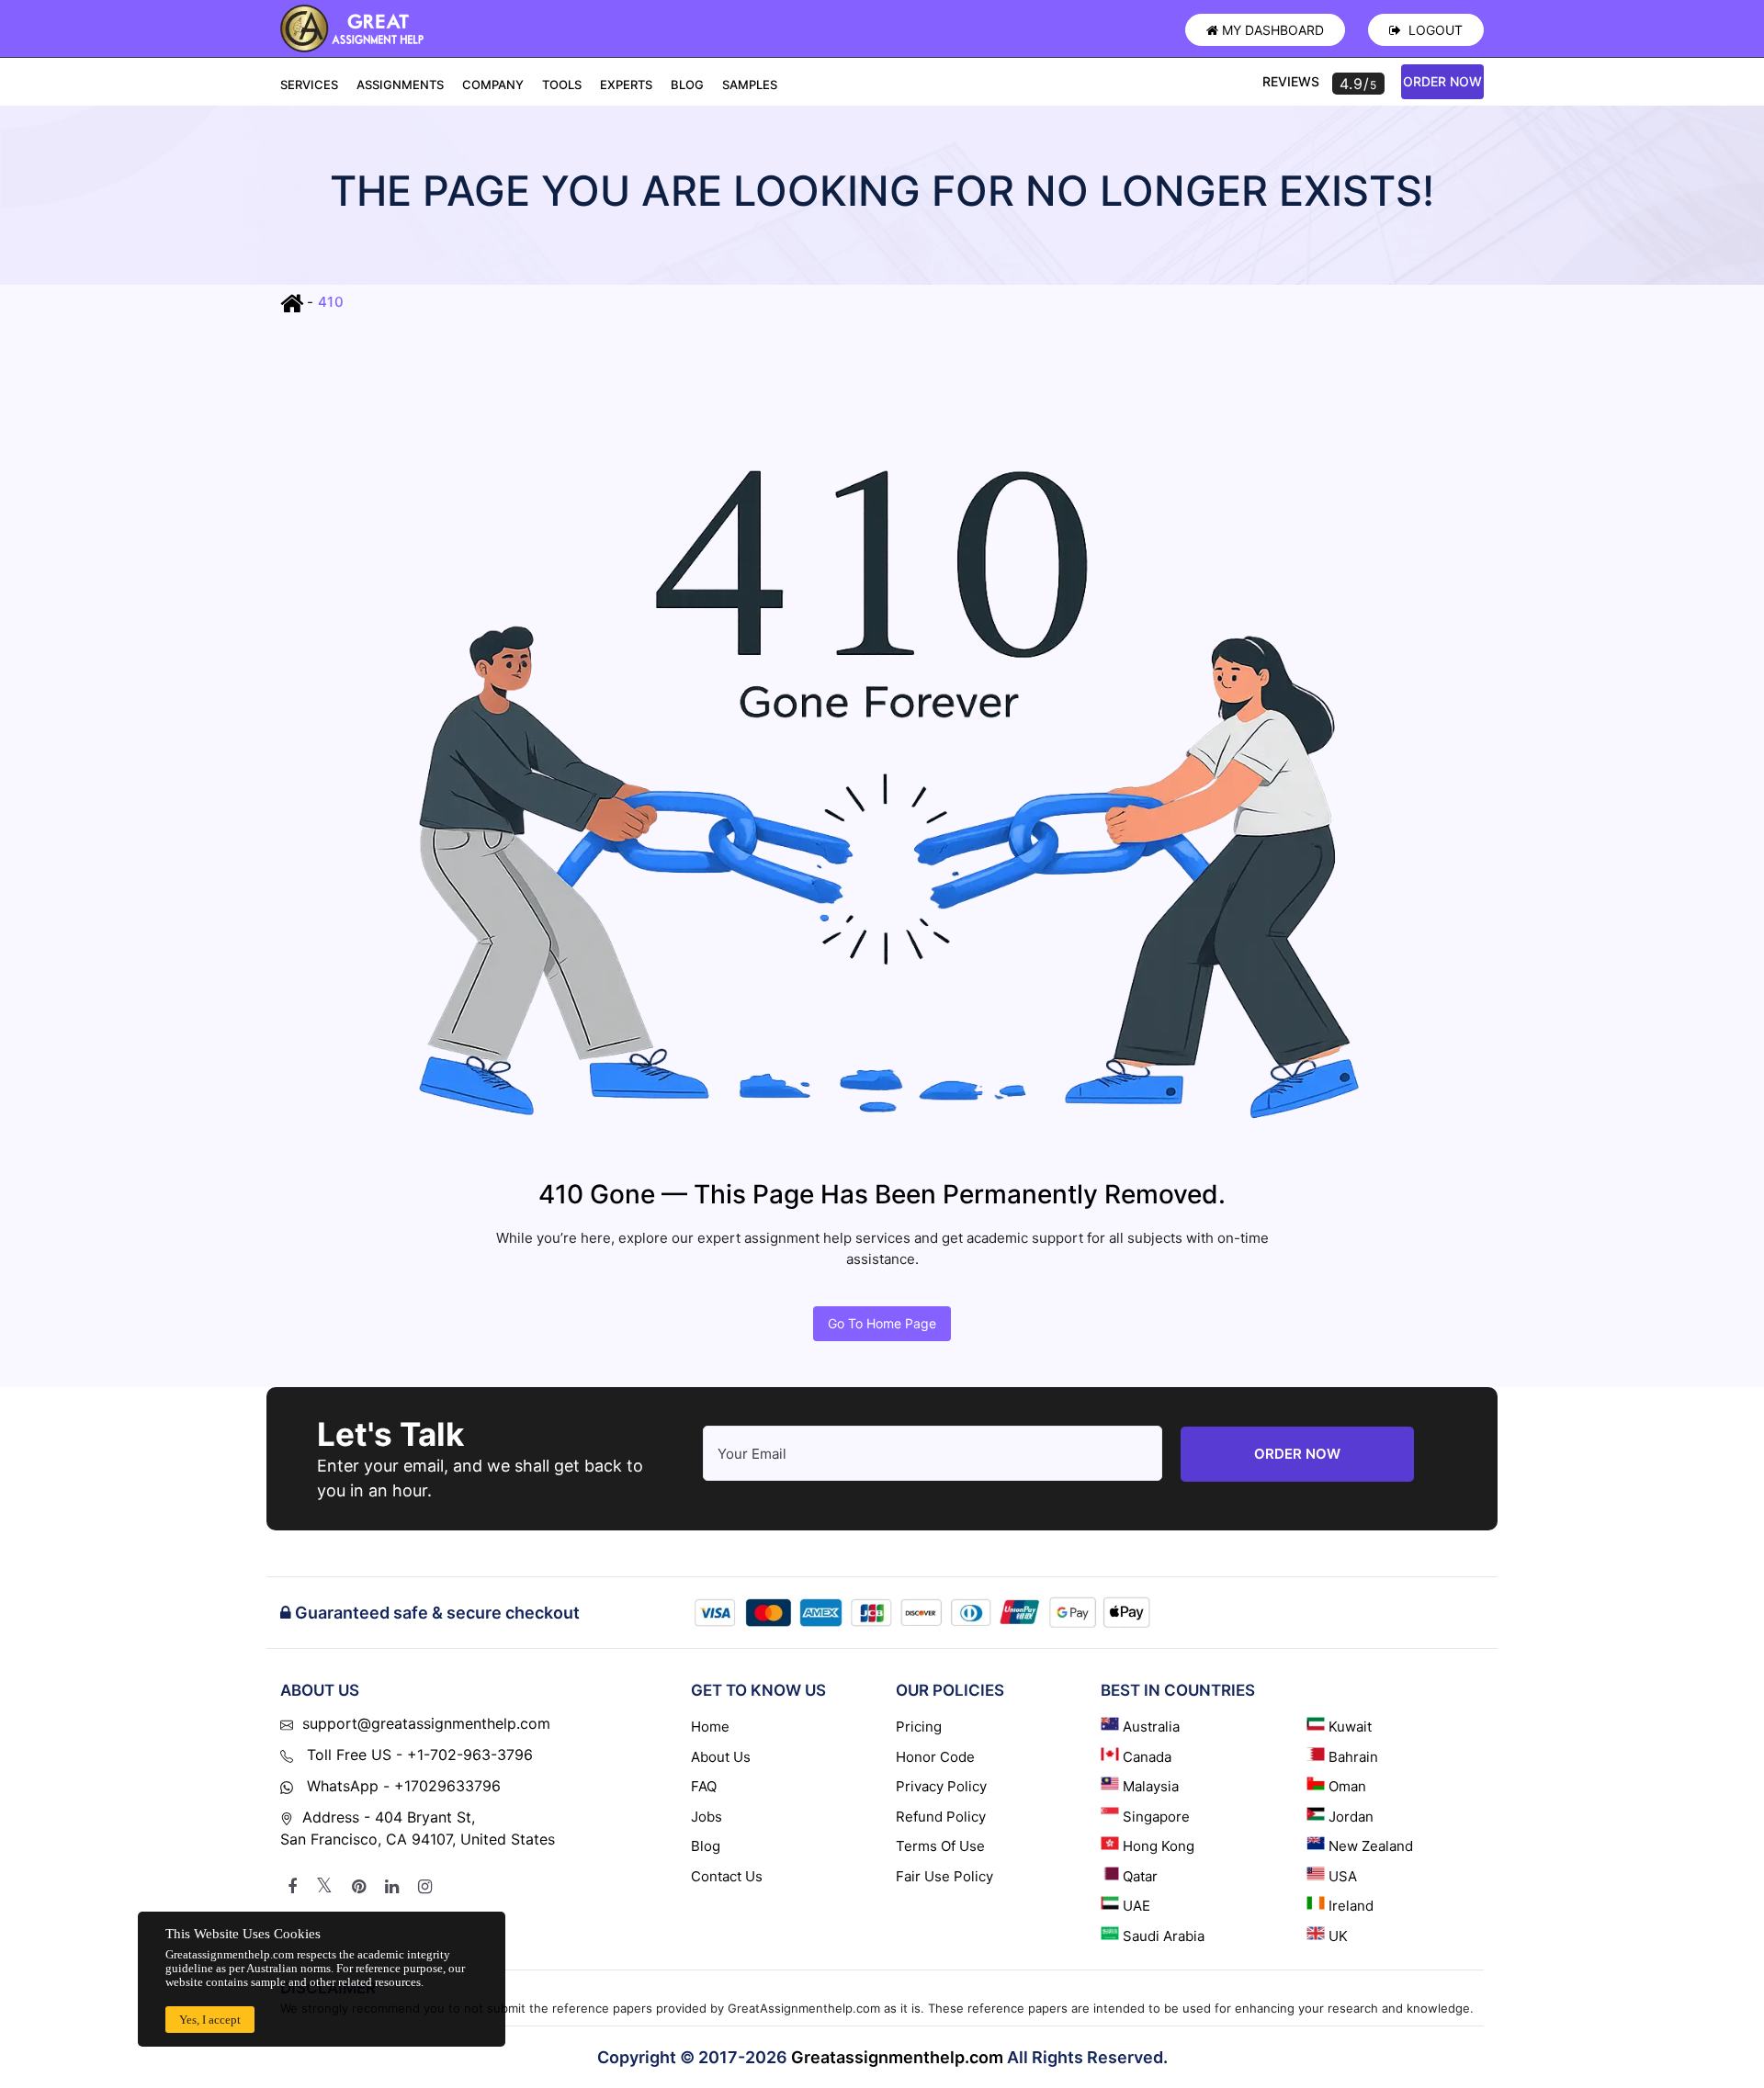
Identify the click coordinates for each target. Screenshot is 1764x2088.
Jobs (707, 1817)
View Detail (298, 2023)
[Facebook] (292, 1887)
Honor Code (935, 1757)
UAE (1136, 1906)
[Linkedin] (392, 1887)
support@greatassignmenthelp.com (426, 1723)
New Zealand (1371, 1846)
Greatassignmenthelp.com (897, 2057)
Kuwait (1350, 1727)
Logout (1434, 30)
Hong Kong (1159, 1846)
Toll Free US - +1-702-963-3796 (418, 1755)
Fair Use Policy (944, 1876)
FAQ (704, 1786)
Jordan (1351, 1817)
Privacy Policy (941, 1786)
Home (710, 1727)
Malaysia (1151, 1786)
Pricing (919, 1727)
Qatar (1140, 1876)
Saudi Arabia (1164, 1936)
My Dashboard (1273, 30)
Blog (687, 85)
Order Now (1442, 81)
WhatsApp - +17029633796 (401, 1786)
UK (1338, 1936)
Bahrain (1353, 1757)
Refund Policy (941, 1817)
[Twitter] (324, 1887)
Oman (1347, 1786)
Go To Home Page (882, 1323)
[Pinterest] (359, 1887)
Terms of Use (940, 1846)
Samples (750, 85)
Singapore (1156, 1817)
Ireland (1351, 1906)
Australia (1151, 1727)
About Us (721, 1757)
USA (1343, 1876)
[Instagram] (425, 1887)
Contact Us (727, 1876)
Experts (626, 85)
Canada (1147, 1757)
